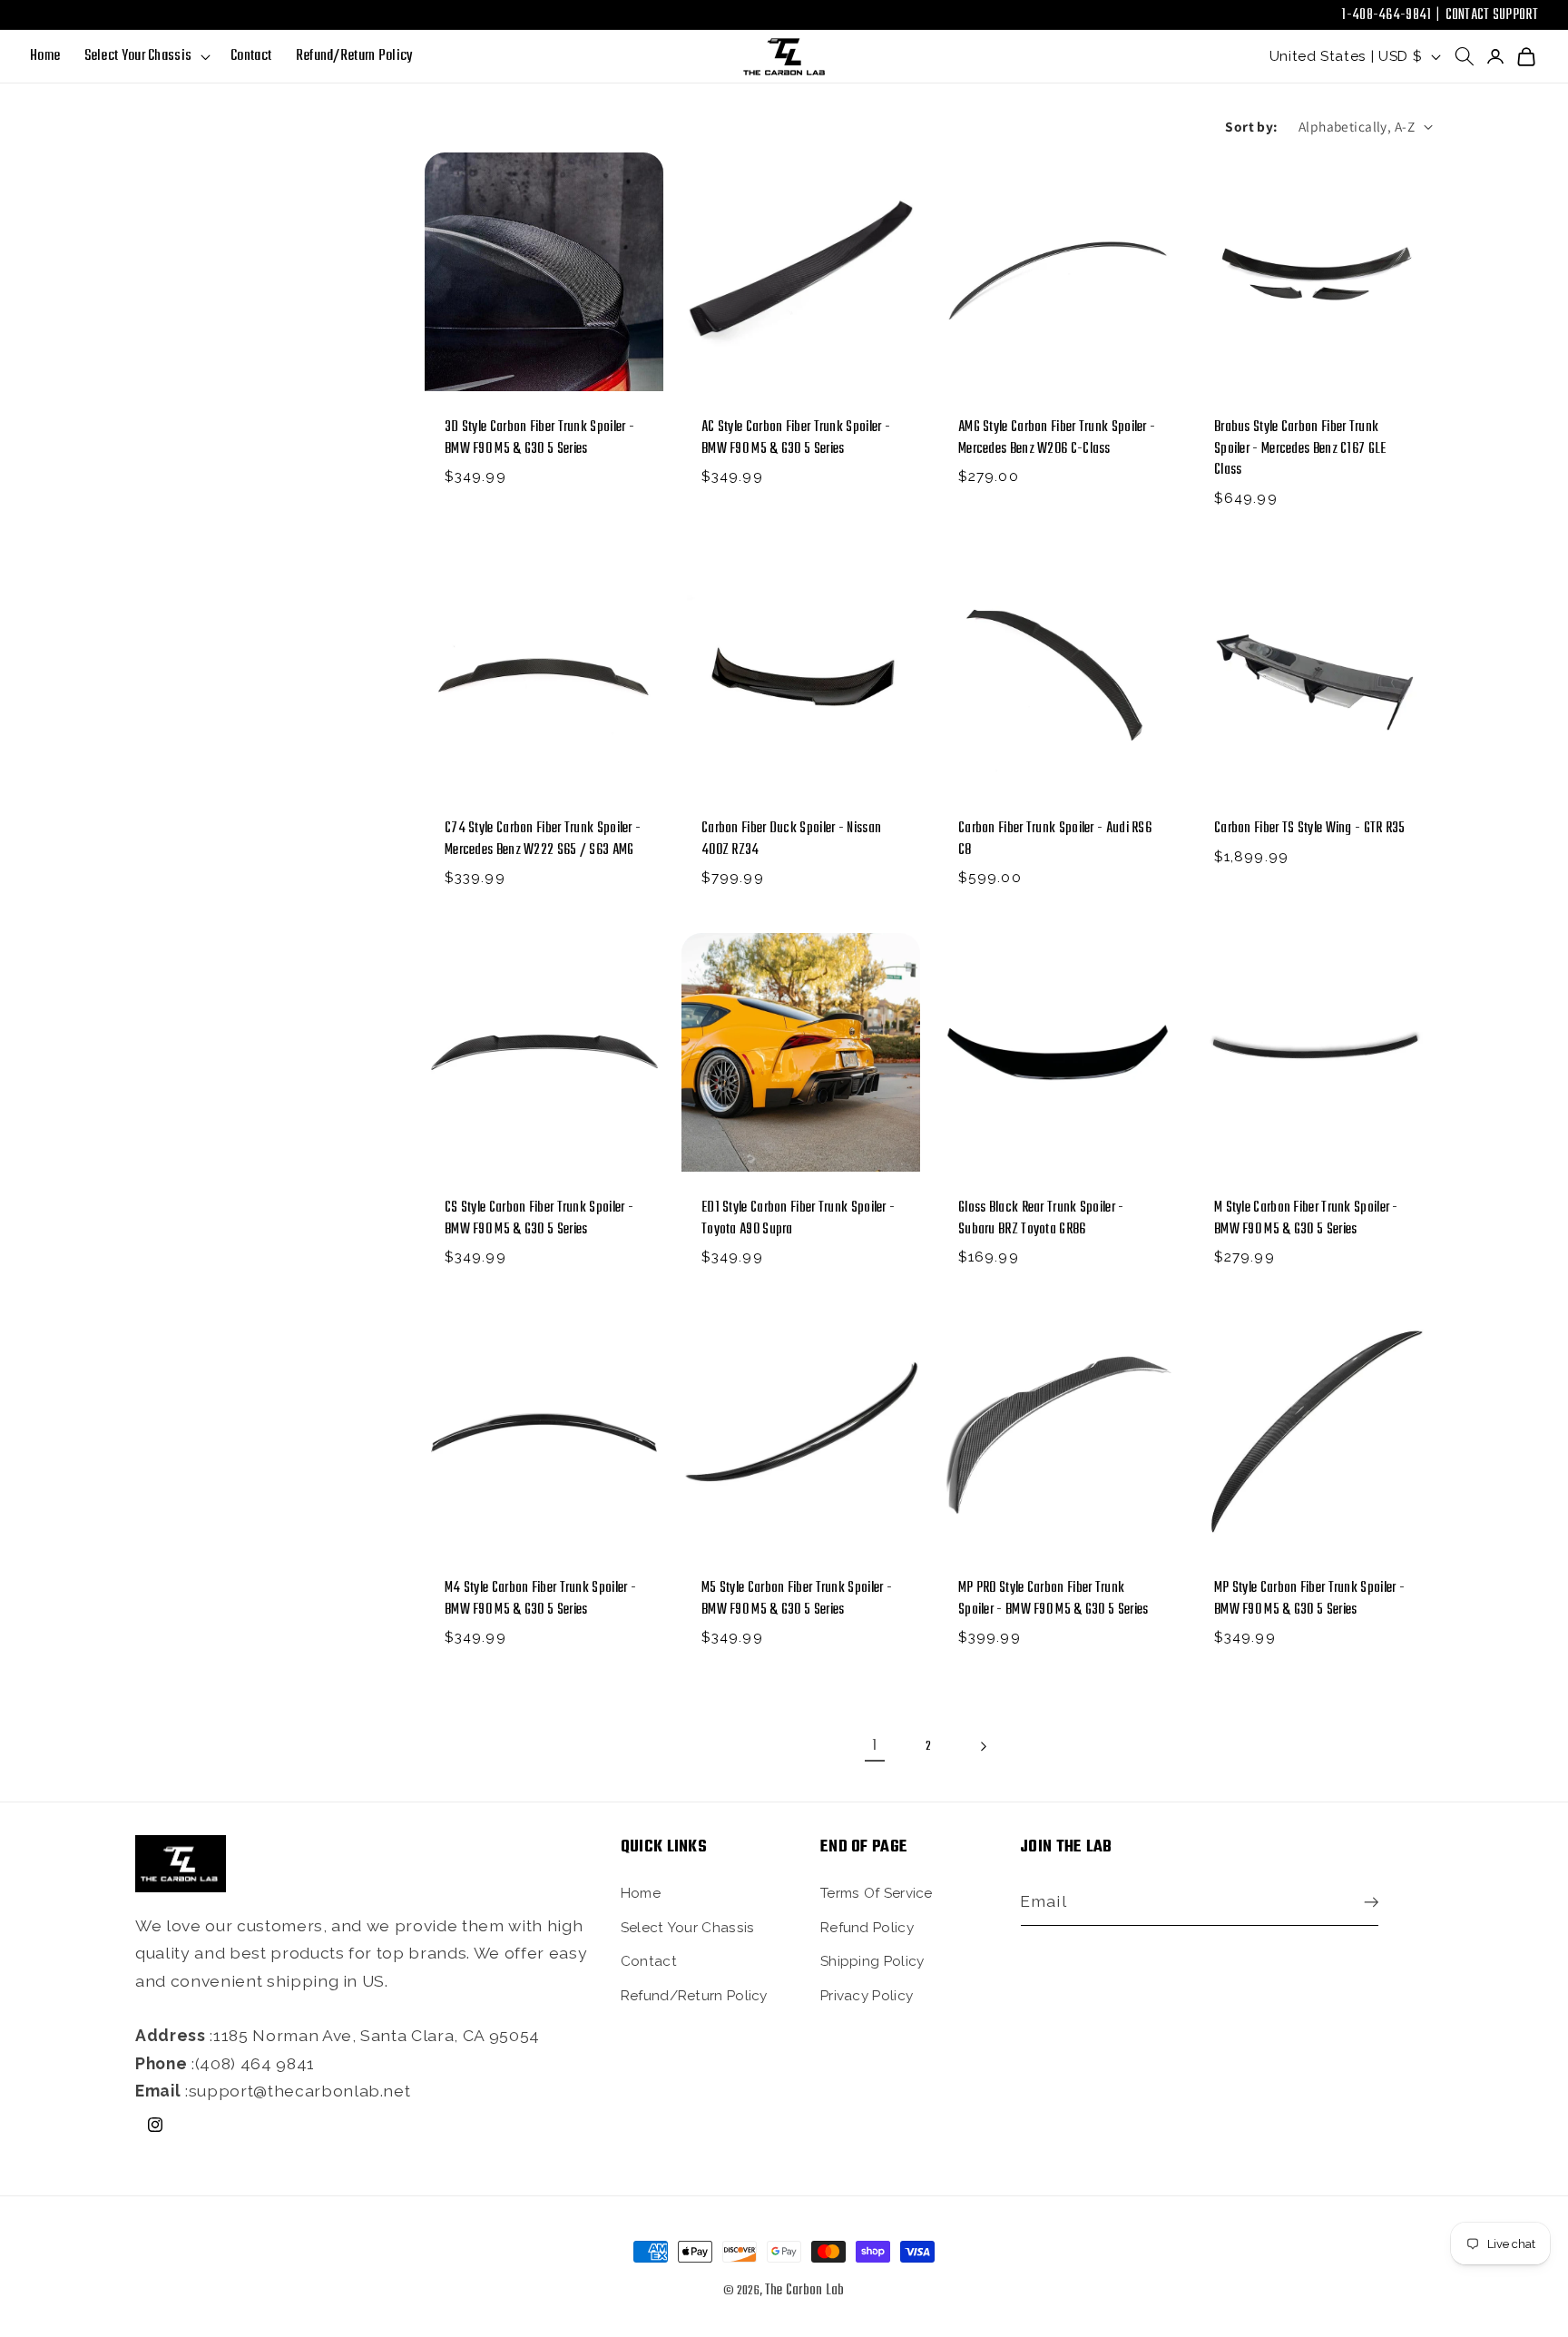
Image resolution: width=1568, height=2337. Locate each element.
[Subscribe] (1367, 1902)
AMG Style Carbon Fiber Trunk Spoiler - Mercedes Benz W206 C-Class (1057, 438)
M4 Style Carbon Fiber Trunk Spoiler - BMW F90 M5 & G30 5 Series (540, 1599)
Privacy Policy (867, 1996)
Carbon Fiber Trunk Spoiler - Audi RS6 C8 (1055, 840)
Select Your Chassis (688, 1928)
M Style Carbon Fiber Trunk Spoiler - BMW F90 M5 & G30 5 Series (1306, 1220)
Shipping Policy (872, 1961)
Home (641, 1893)
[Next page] (983, 1746)
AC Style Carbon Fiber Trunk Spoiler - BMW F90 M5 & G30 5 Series (796, 438)
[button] (145, 57)
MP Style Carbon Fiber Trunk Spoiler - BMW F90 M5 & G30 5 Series (1309, 1599)
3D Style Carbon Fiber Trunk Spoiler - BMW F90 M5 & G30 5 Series (539, 438)
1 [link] (874, 1746)
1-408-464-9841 (1386, 15)
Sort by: (1252, 126)
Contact (649, 1961)
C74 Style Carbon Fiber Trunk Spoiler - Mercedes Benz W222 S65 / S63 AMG (543, 840)
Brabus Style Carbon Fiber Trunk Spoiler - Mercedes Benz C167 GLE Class (1300, 449)
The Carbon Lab (805, 2291)
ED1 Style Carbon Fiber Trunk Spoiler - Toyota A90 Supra (798, 1220)
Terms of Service (877, 1893)
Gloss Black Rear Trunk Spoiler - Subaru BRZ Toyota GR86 (1041, 1220)
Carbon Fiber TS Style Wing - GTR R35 (1310, 829)
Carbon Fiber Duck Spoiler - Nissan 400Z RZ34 (791, 840)
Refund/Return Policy (694, 1996)
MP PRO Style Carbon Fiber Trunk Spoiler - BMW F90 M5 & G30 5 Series (1053, 1599)
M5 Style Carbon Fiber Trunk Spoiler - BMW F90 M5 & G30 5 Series (797, 1599)
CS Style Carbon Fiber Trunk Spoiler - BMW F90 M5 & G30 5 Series (539, 1220)
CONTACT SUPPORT (1492, 15)
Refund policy (867, 1928)
